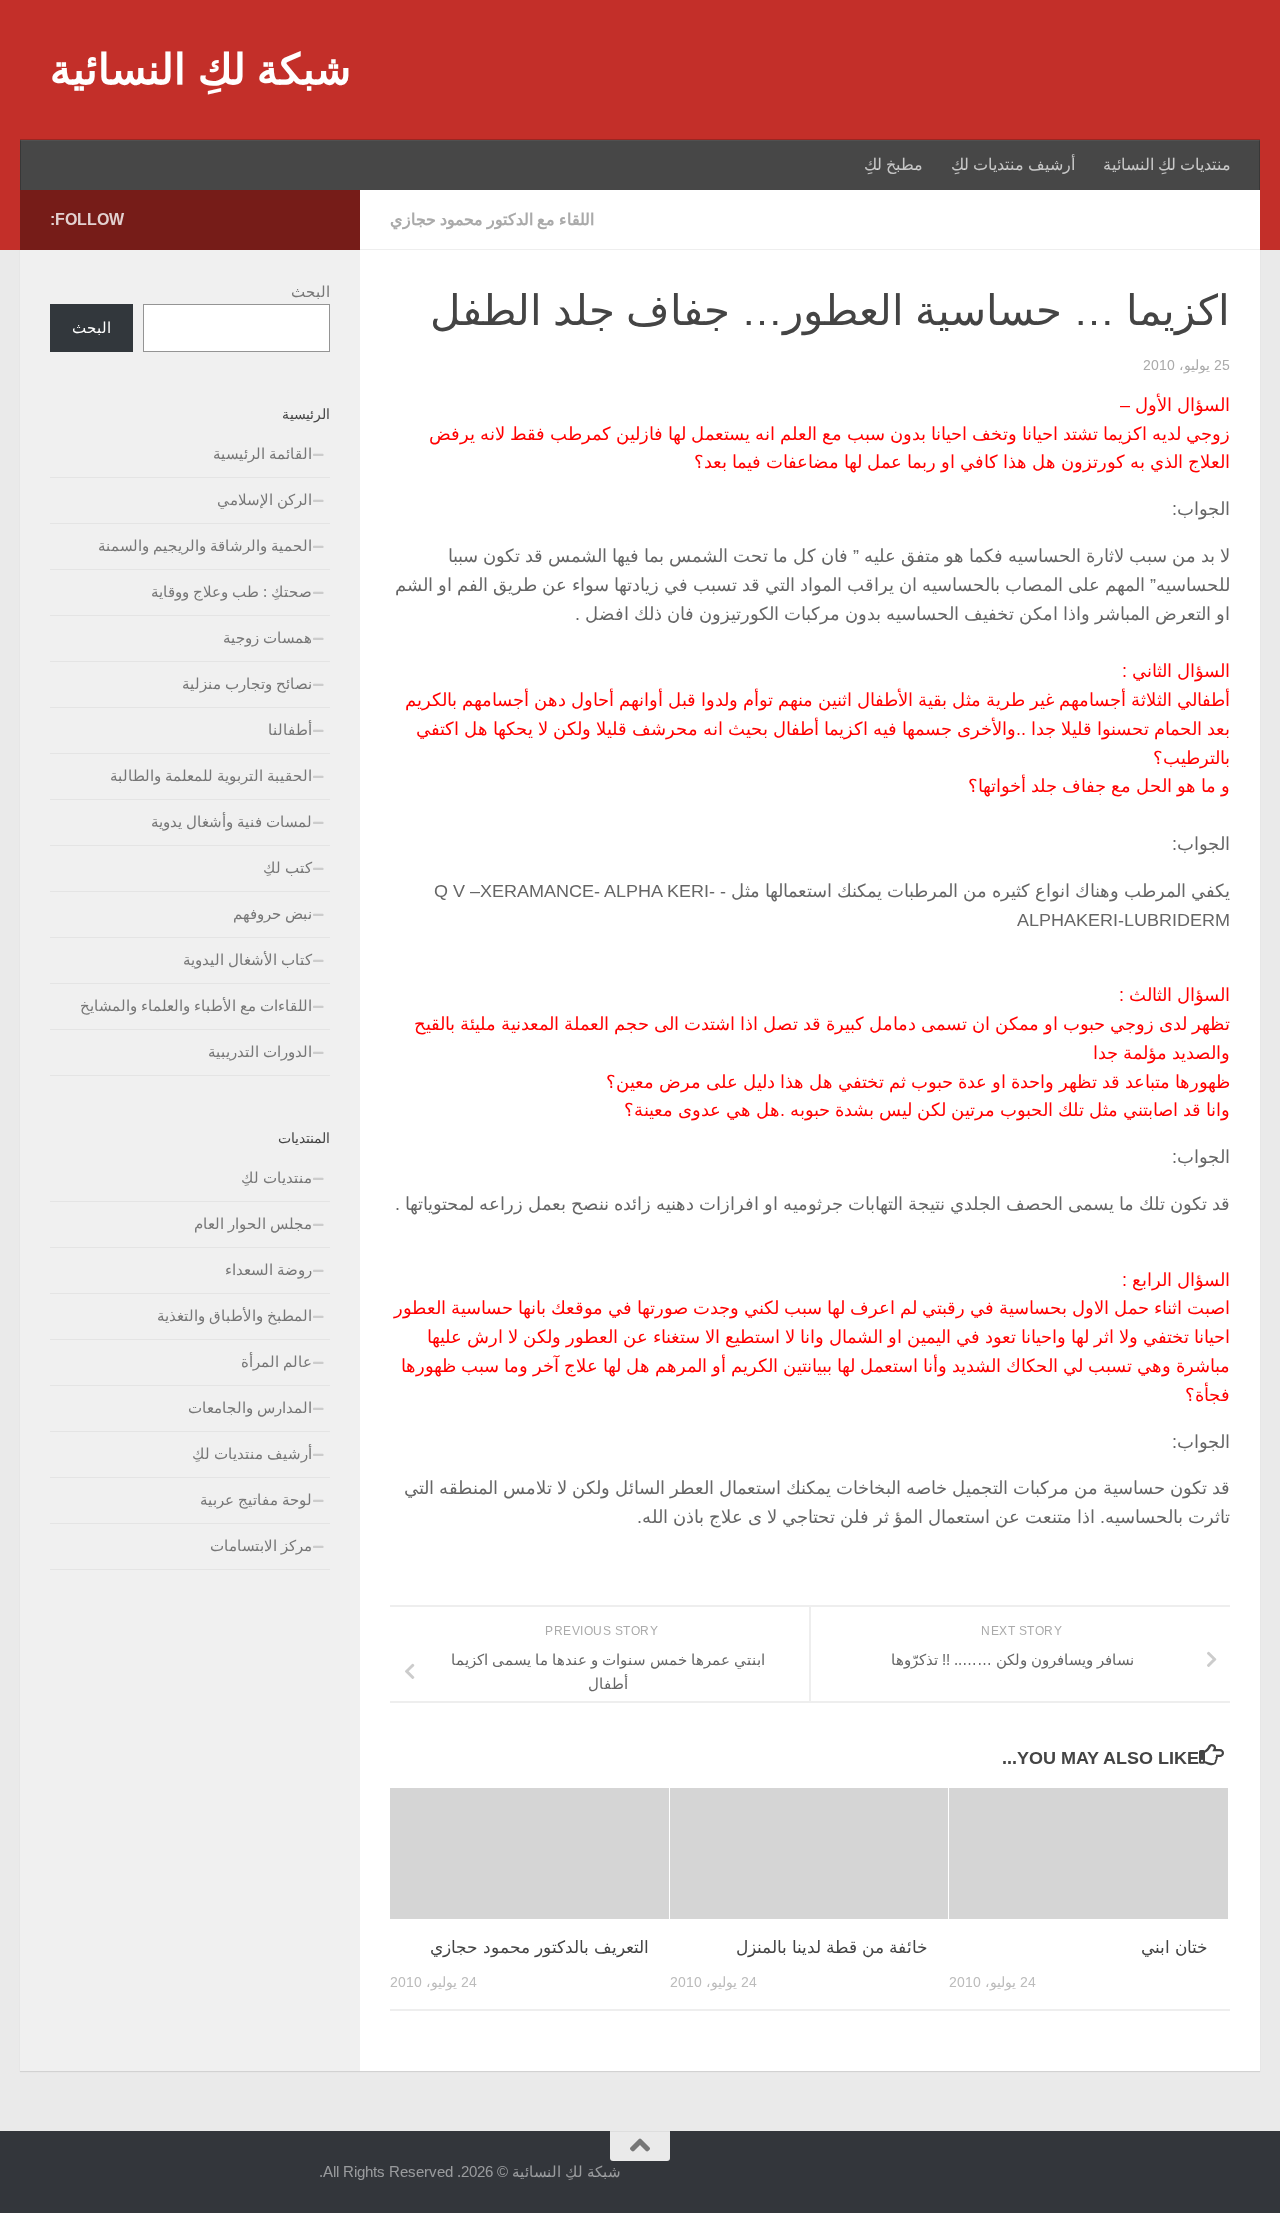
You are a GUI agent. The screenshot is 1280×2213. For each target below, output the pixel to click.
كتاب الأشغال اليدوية (247, 959)
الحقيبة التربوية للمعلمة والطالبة (211, 775)
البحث (310, 291)
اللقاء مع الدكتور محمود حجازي (492, 219)
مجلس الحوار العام (253, 1223)
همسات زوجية (267, 637)
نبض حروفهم (272, 913)
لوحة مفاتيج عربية (256, 1499)
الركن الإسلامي (264, 499)
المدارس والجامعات (250, 1407)
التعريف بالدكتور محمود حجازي (539, 1947)
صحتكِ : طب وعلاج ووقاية (231, 591)
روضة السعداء (268, 1269)
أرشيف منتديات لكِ (1013, 164)
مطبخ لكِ (893, 164)
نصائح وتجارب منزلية (247, 683)
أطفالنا (290, 729)
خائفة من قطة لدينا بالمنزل (832, 1947)
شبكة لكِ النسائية (200, 69)
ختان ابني (1174, 1947)
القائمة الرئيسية (262, 453)
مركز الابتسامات (261, 1545)
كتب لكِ (287, 867)
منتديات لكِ (276, 1177)
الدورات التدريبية (260, 1051)
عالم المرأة (276, 1361)
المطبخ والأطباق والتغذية (234, 1315)
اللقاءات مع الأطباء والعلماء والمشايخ (196, 1005)
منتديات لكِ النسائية (1167, 164)
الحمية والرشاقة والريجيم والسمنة (205, 545)
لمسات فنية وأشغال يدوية (231, 821)
